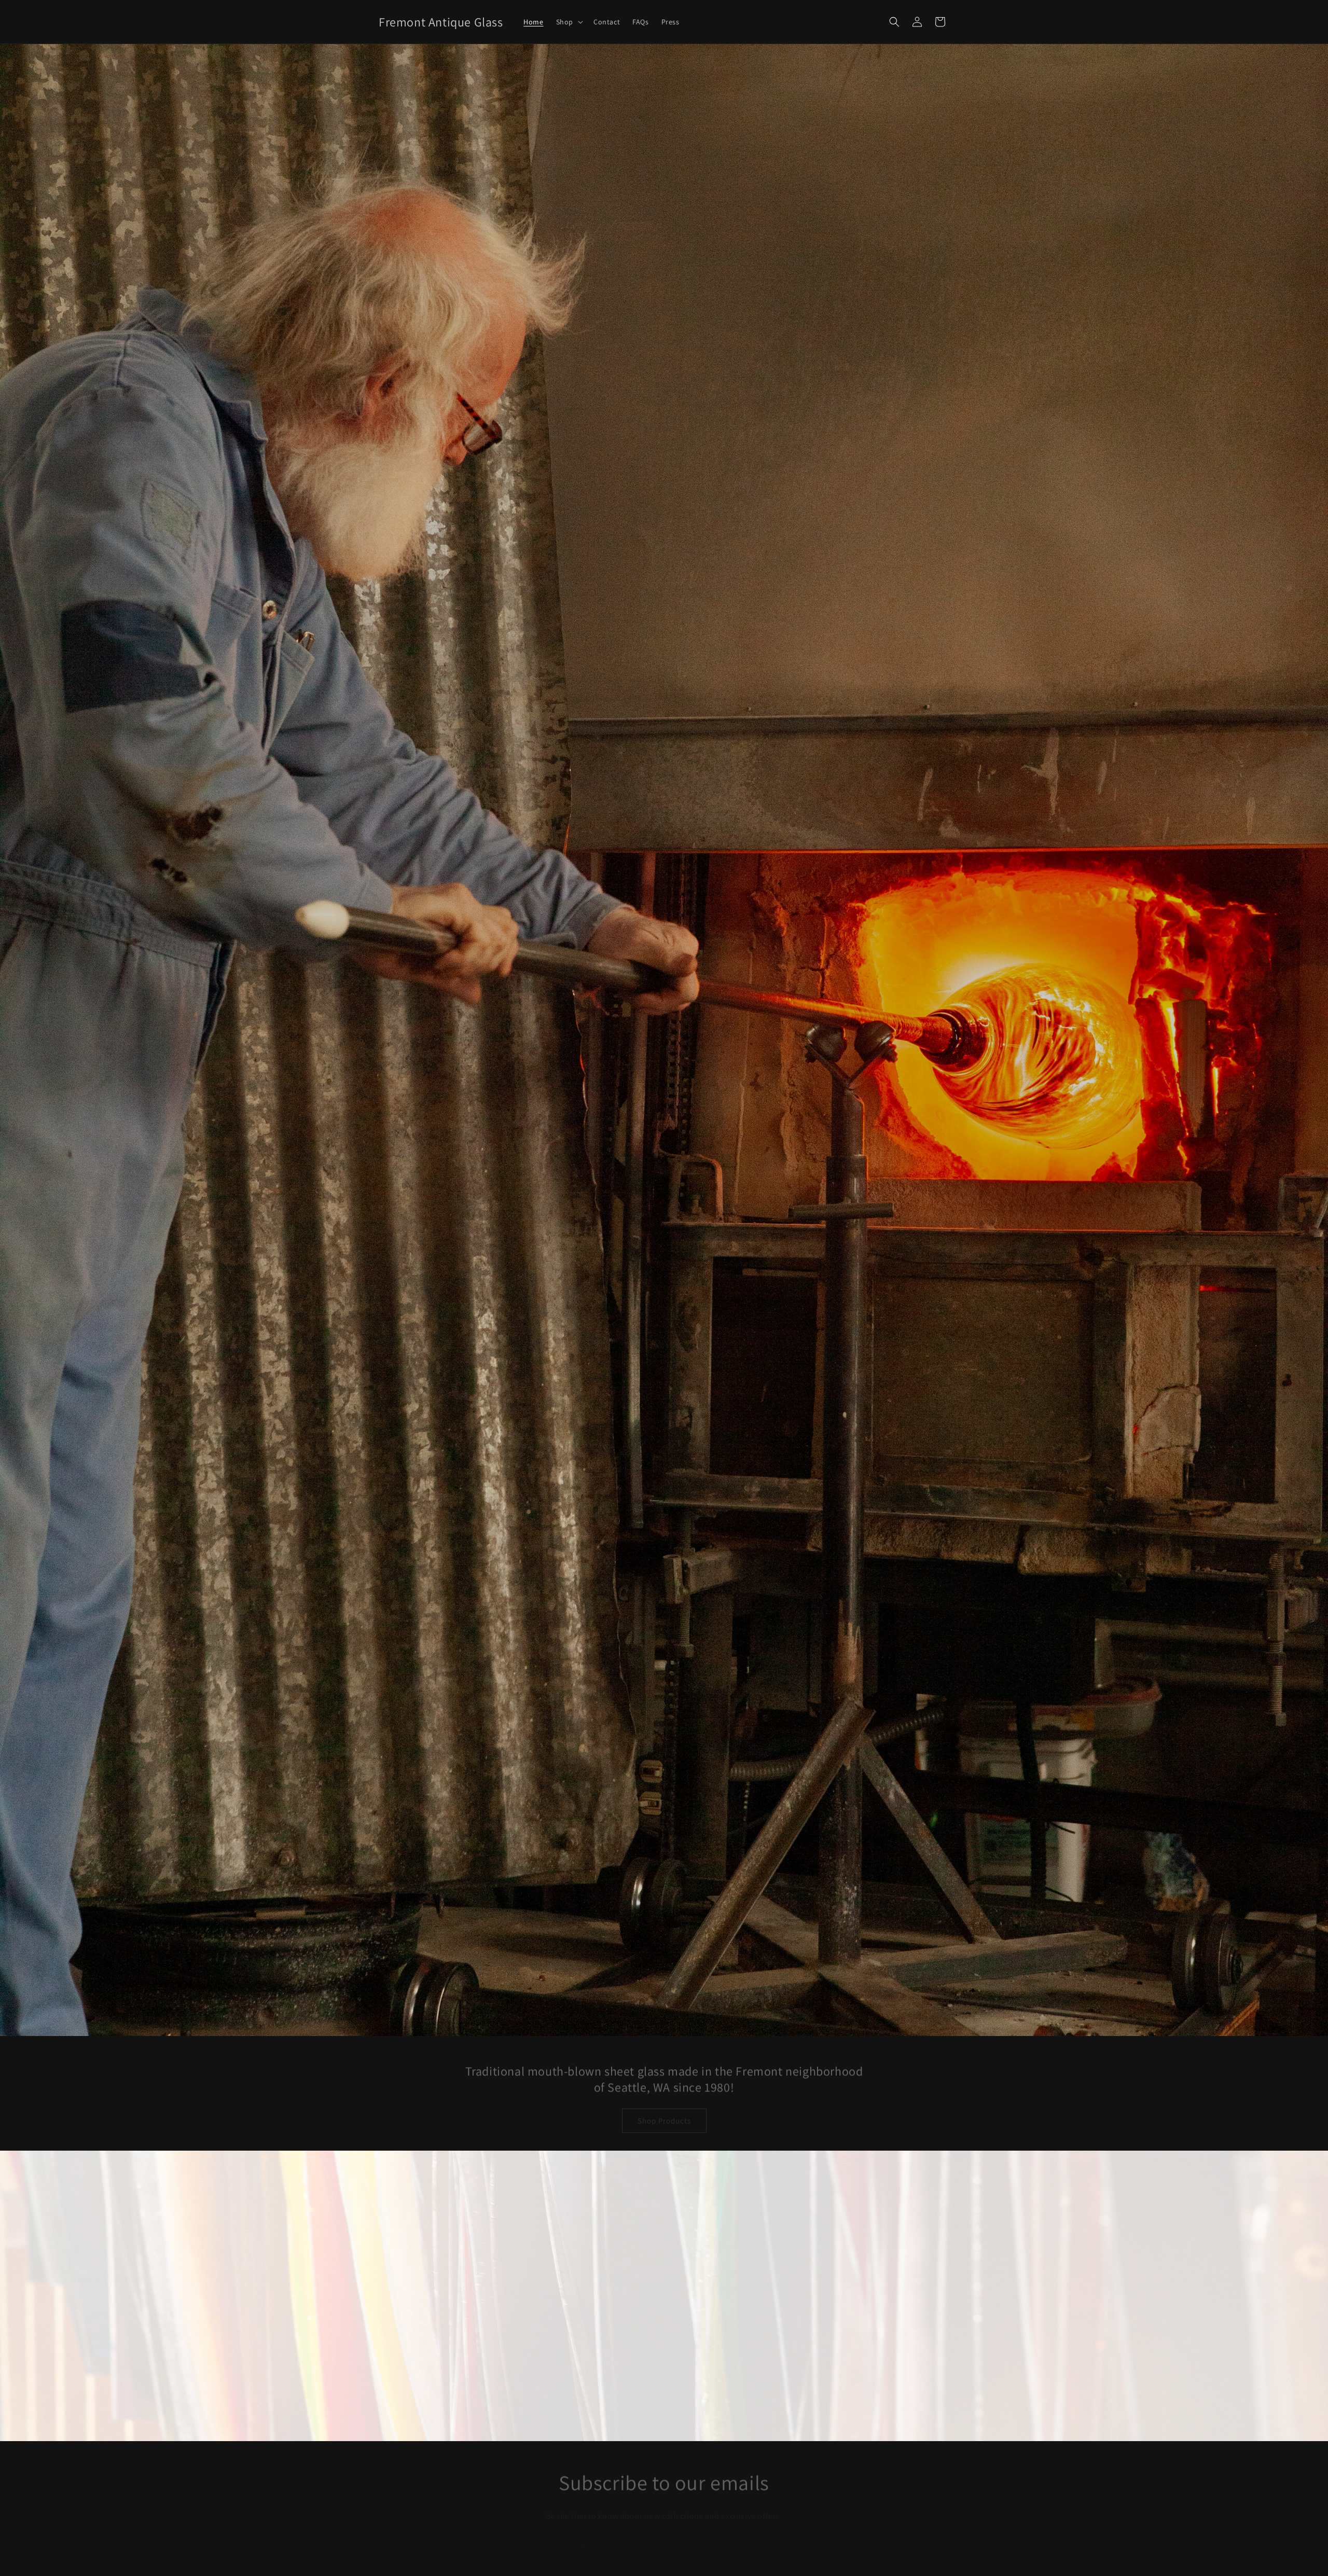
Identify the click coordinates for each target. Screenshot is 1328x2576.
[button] (569, 22)
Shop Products (664, 2111)
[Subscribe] (745, 2537)
